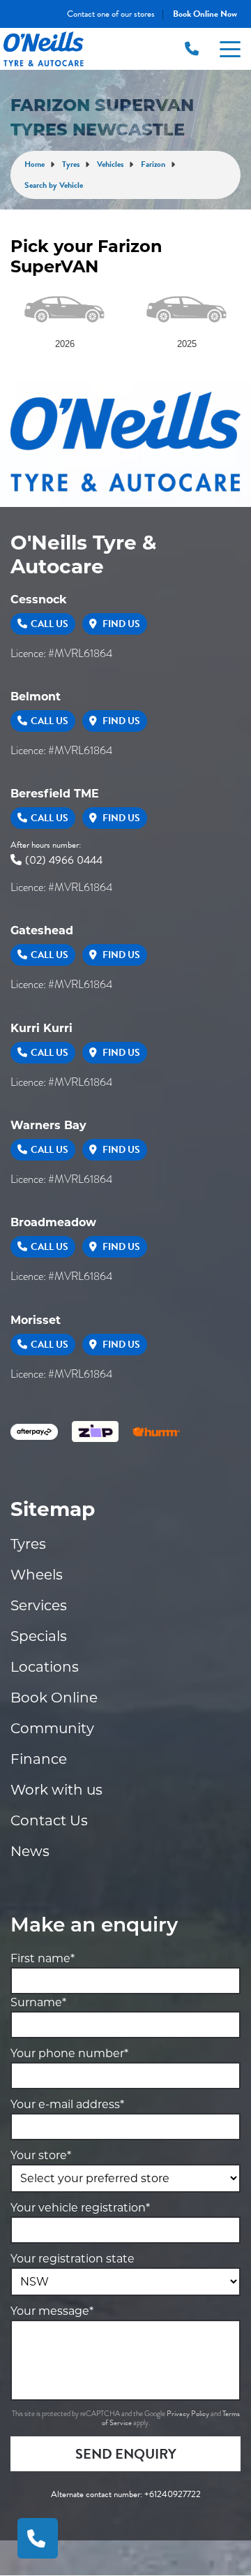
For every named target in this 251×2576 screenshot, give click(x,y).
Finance (39, 1759)
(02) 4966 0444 (64, 860)
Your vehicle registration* (80, 2208)
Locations (45, 1667)
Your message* (52, 2311)
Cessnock (39, 599)
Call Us (50, 624)
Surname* (38, 2002)
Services (39, 1605)
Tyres (28, 1544)
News (30, 1851)
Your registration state (73, 2259)
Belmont (36, 697)
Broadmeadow (53, 1222)
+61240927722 (173, 2494)
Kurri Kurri (41, 1028)
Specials (39, 1636)
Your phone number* (69, 2053)
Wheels (37, 1575)
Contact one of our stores (111, 14)
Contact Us (49, 1820)
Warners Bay (48, 1125)
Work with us (56, 1790)
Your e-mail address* (67, 2104)
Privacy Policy (189, 2414)
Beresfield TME (55, 794)
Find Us (120, 624)
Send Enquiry (126, 2454)
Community (52, 1728)
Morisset (36, 1320)
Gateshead (42, 930)
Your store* (41, 2155)
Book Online (54, 1698)
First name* (43, 1958)
